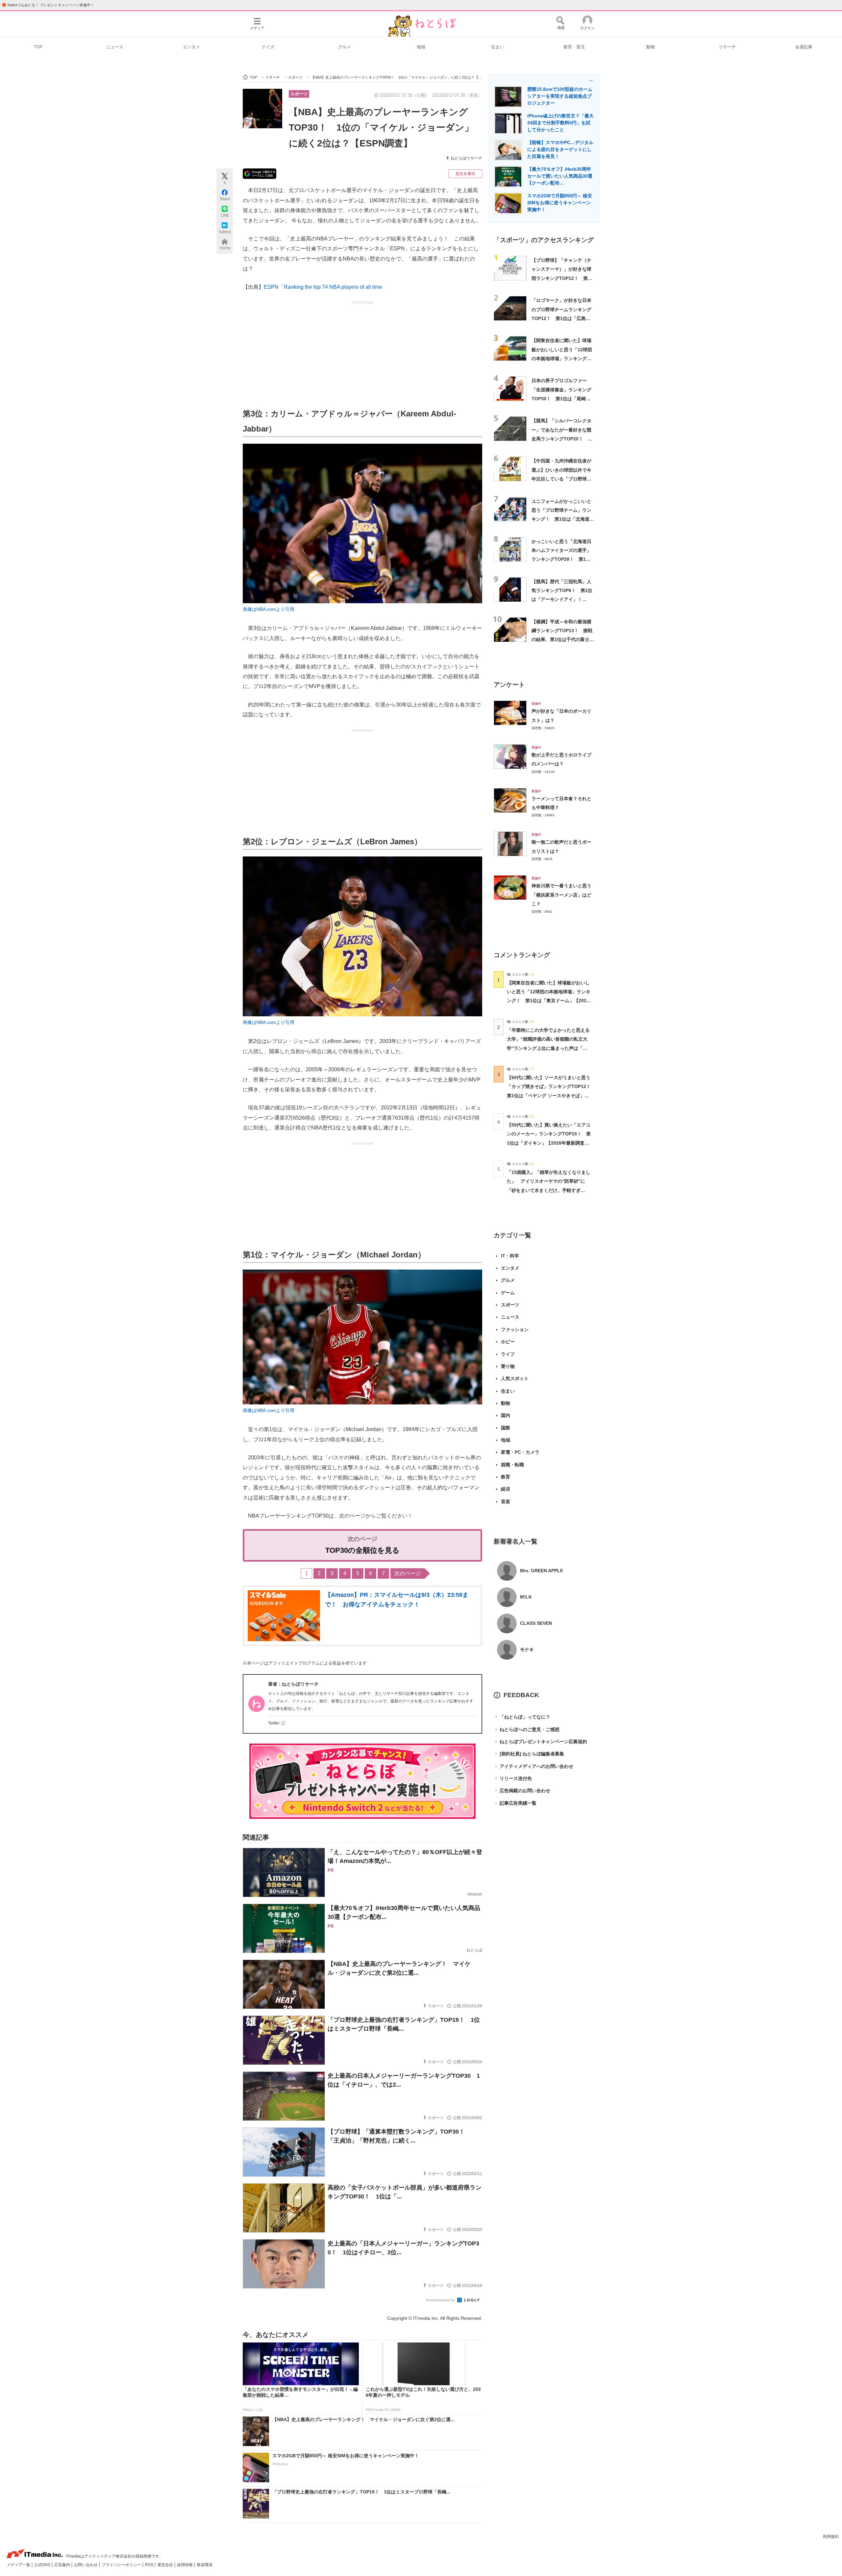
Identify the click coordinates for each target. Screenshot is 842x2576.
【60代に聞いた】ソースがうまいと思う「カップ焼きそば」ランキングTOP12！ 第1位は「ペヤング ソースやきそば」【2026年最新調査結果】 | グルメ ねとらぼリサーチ (551, 1095)
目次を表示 (465, 174)
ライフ (508, 1354)
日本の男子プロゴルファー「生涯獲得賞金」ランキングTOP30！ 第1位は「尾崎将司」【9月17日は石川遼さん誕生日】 (561, 398)
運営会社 (166, 2565)
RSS (150, 2565)
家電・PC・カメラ (520, 1452)
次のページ (408, 1573)
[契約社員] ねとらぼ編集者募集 (529, 1754)
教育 (506, 1477)
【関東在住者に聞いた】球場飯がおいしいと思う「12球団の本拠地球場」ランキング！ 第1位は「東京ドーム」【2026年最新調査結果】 (564, 358)
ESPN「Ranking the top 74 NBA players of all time (323, 287)
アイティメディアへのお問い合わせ (533, 1766)
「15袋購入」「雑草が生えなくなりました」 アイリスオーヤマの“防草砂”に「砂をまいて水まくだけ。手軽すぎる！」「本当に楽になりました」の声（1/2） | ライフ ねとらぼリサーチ (549, 1190)
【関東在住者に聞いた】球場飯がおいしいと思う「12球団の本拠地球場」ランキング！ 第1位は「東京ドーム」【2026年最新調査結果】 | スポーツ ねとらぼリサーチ (549, 1001)
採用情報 (185, 2565)
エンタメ (191, 47)
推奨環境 (205, 2565)
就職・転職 (512, 1465)
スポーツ (299, 94)
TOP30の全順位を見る (362, 1550)
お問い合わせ (86, 2565)
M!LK (526, 1597)
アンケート (509, 685)
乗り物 (508, 1366)
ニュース (115, 47)
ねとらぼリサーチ (466, 158)
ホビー (508, 1342)
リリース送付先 (513, 1778)
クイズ (268, 47)
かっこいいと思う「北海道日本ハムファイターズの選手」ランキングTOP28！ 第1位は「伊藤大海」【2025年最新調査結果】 (562, 559)
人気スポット (515, 1378)
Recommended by (441, 2300)
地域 (421, 47)
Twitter (274, 1723)
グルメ (345, 47)
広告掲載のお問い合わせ (522, 1791)
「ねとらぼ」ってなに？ (522, 1717)
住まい (497, 47)
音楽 (506, 1501)
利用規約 (831, 2537)
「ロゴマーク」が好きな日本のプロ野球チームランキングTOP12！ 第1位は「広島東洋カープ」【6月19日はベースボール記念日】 (561, 318)
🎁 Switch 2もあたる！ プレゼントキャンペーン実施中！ (48, 5)
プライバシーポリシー (122, 2565)
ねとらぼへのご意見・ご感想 (527, 1729)
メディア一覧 (19, 2565)
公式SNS (43, 2565)
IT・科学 (510, 1256)
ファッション (515, 1329)
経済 (506, 1489)
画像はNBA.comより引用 (269, 609)
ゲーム (508, 1293)
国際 (506, 1428)
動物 (651, 47)
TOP (38, 47)
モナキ (527, 1649)
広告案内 (63, 2565)
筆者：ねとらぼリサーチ (293, 1684)
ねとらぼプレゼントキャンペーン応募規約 (540, 1742)
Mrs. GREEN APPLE (542, 1571)
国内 (506, 1415)
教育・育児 (574, 47)
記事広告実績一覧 (515, 1803)
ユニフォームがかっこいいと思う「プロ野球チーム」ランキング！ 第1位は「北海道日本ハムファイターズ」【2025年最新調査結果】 (563, 519)
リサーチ (727, 47)
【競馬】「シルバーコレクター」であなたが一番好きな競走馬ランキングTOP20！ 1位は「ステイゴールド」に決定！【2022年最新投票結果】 (562, 439)
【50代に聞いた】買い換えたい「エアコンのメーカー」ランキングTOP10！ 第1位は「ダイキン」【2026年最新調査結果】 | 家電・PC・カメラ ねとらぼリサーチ (549, 1143)
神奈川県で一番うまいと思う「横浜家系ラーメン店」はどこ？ (561, 895)
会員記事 (804, 47)
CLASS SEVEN (536, 1623)
